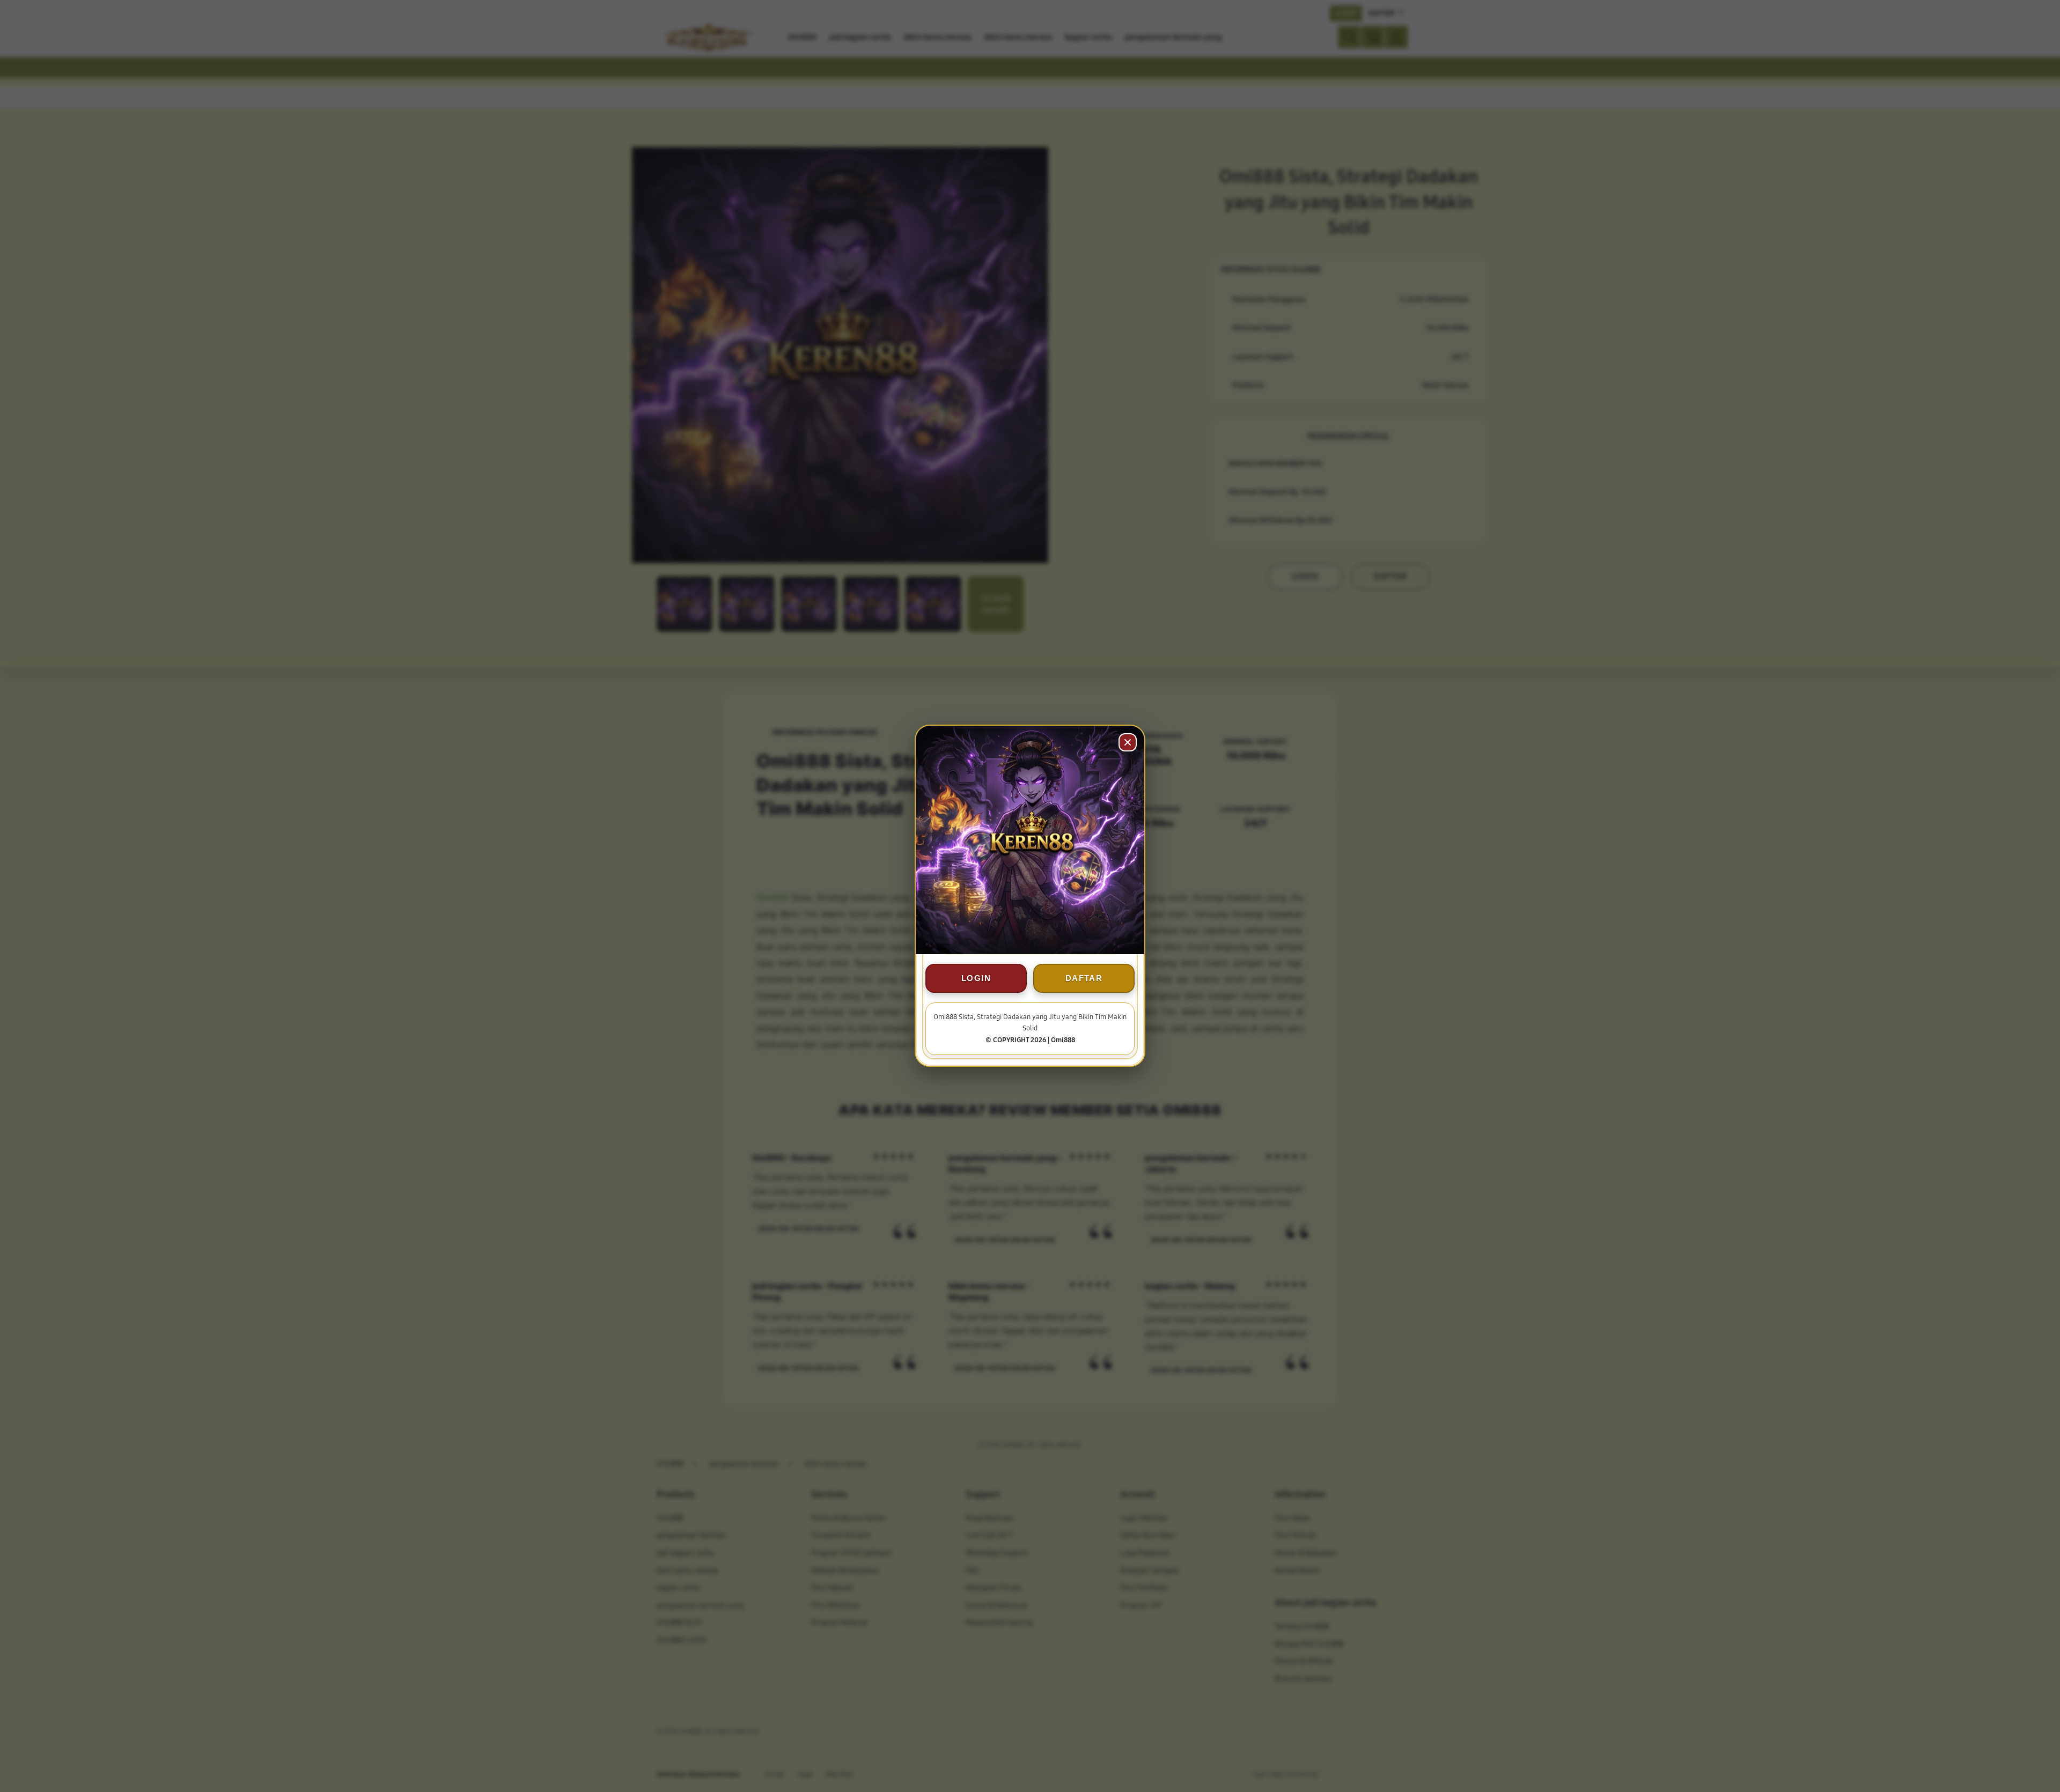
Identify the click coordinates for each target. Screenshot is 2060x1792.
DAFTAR (1084, 979)
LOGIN (976, 979)
